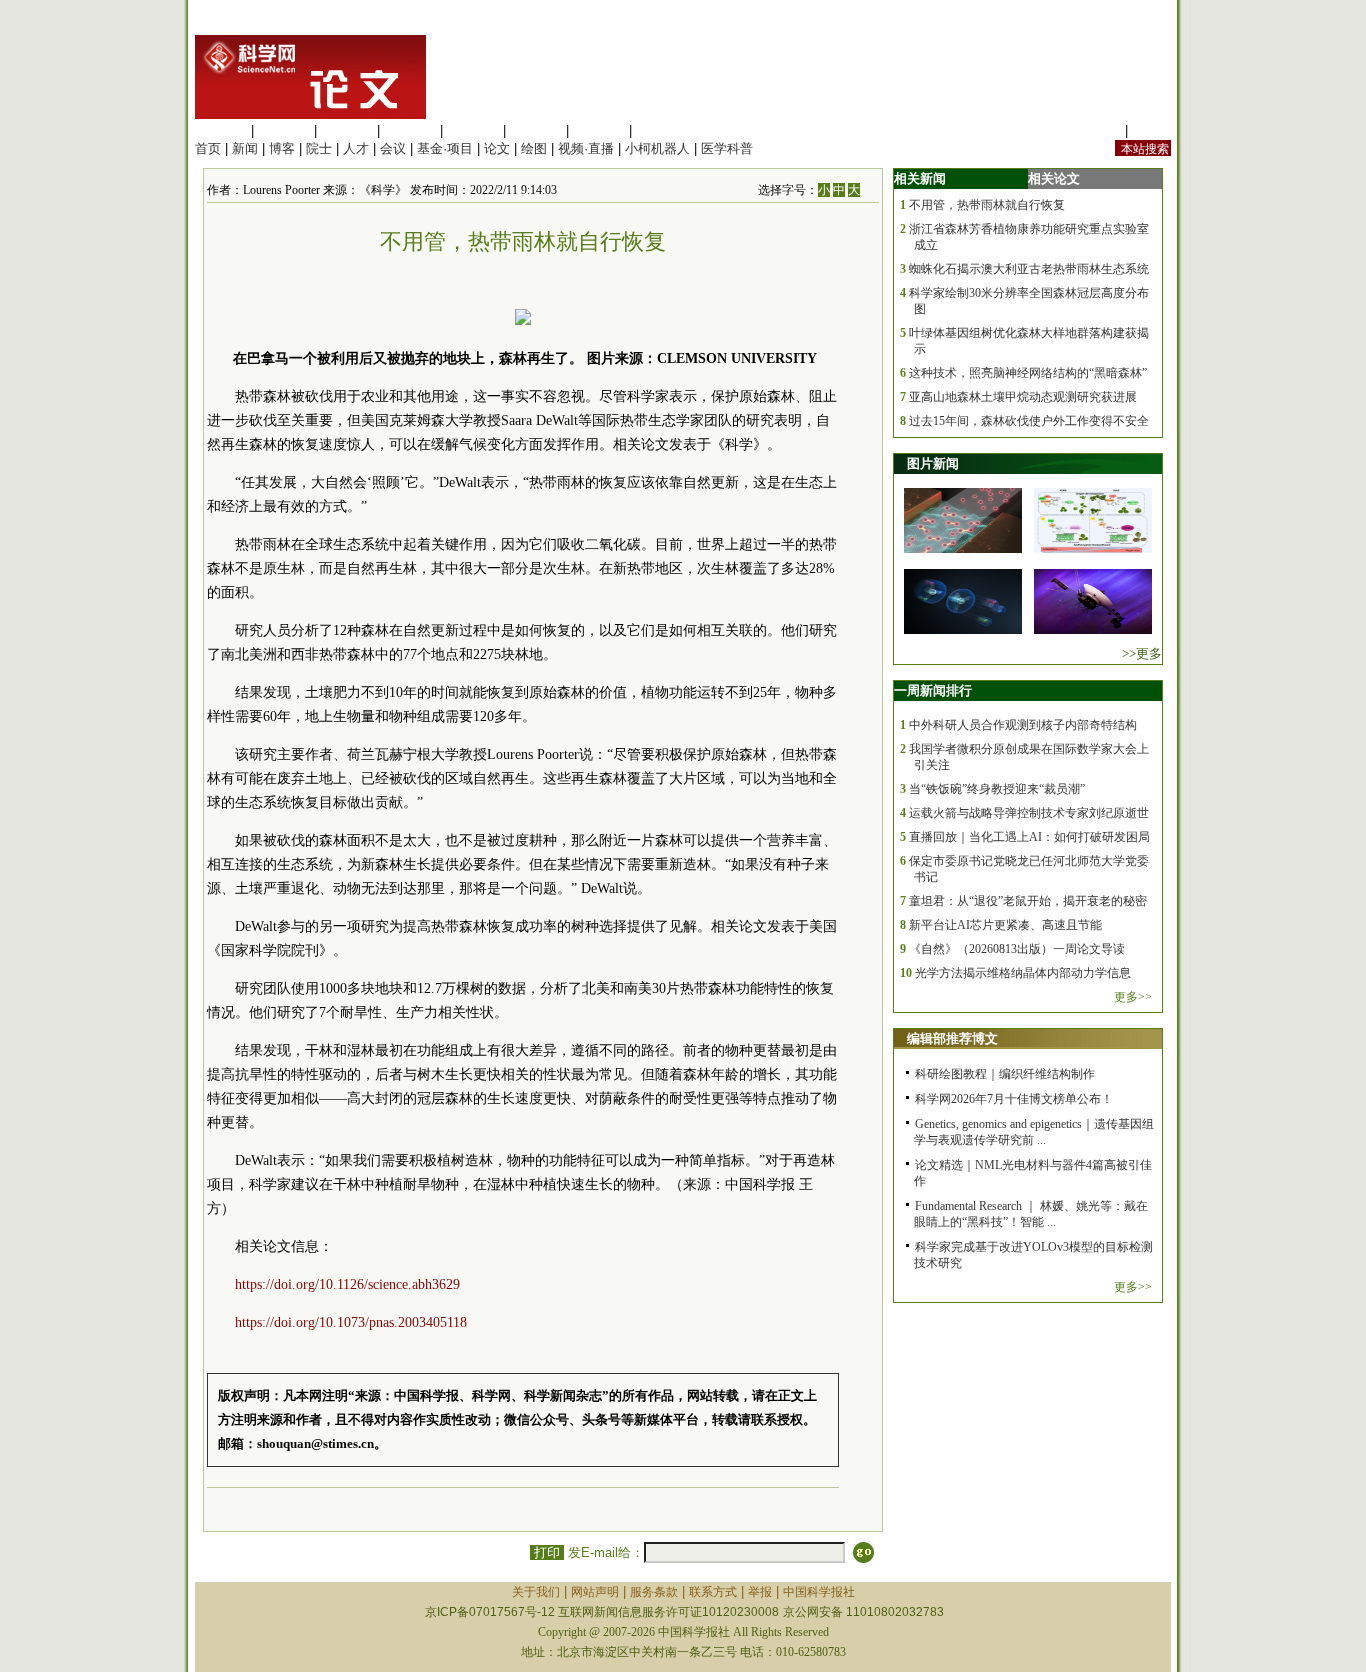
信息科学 (473, 130)
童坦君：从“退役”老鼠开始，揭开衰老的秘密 (1028, 901)
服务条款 (654, 1592)
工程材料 (410, 130)
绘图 (534, 148)
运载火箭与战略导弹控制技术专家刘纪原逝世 (1029, 813)
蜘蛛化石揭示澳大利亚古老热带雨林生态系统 (1029, 269)
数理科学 (599, 130)
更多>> (1133, 997)
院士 (319, 148)
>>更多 (1142, 653)
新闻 (245, 148)
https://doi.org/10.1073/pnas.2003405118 (351, 1322)
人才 (356, 148)
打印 (547, 1552)
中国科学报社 (819, 1592)
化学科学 (347, 130)
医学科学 (284, 130)
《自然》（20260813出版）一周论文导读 (1017, 949)
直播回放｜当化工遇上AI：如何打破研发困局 (1029, 837)
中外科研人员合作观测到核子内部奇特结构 (1023, 725)
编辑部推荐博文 (952, 1038)
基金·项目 (445, 148)
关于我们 (536, 1592)
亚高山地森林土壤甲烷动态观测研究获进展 (1023, 397)
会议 (393, 148)
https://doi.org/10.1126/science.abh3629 (347, 1284)
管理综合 (662, 130)
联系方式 (713, 1592)
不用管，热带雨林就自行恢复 (987, 205)
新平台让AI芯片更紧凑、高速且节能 (1005, 925)
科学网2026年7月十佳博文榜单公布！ (1014, 1099)
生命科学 (221, 130)
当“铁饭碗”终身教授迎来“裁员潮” (997, 789)
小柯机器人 (657, 148)
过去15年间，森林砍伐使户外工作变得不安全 (1029, 421)
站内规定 (1095, 130)
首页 (208, 148)
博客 (282, 148)
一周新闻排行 (933, 690)
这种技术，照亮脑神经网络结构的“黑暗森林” (1028, 373)
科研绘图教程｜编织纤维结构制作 (1005, 1074)
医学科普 (727, 148)
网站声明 (595, 1592)
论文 (497, 148)
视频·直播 (586, 148)
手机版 (1151, 130)
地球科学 (536, 130)
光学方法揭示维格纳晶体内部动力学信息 (1023, 973)
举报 (760, 1592)
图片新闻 (933, 463)
